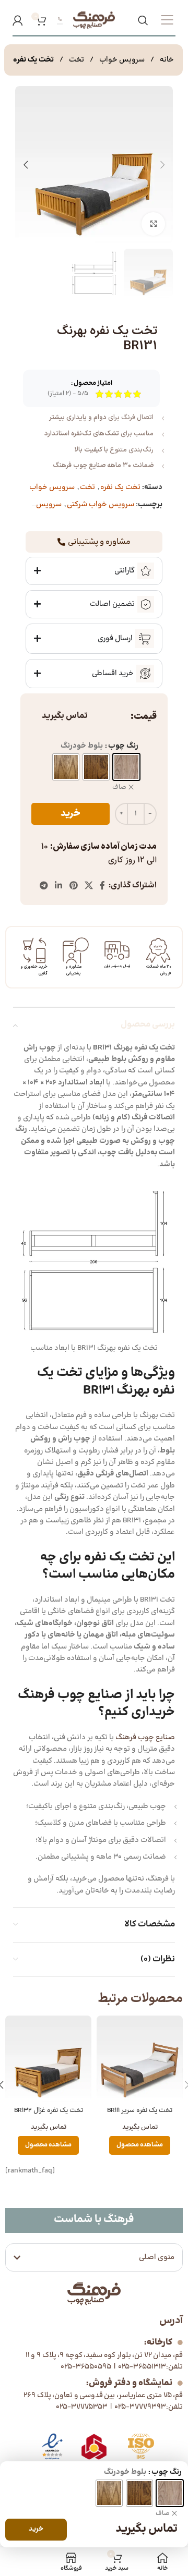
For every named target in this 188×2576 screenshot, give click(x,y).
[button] (162, 165)
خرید (70, 814)
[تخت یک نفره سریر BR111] (140, 2059)
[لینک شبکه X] (89, 886)
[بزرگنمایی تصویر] (153, 224)
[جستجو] (143, 20)
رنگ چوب (123, 746)
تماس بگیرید (65, 716)
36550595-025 (86, 2367)
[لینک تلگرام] (44, 886)
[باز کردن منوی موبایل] (167, 20)
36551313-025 (141, 2367)
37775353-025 (82, 2407)
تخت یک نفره (33, 60)
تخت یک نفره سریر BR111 (140, 2110)
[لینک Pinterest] (73, 886)
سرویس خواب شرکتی (101, 504)
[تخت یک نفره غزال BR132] (48, 2059)
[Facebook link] (103, 886)
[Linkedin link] (59, 886)
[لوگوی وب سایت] (94, 20)
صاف (119, 788)
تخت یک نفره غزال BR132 (49, 2110)
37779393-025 (140, 2407)
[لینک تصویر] (52, 2446)
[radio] (126, 767)
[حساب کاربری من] (18, 20)
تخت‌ (76, 60)
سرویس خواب (121, 60)
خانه (166, 60)
